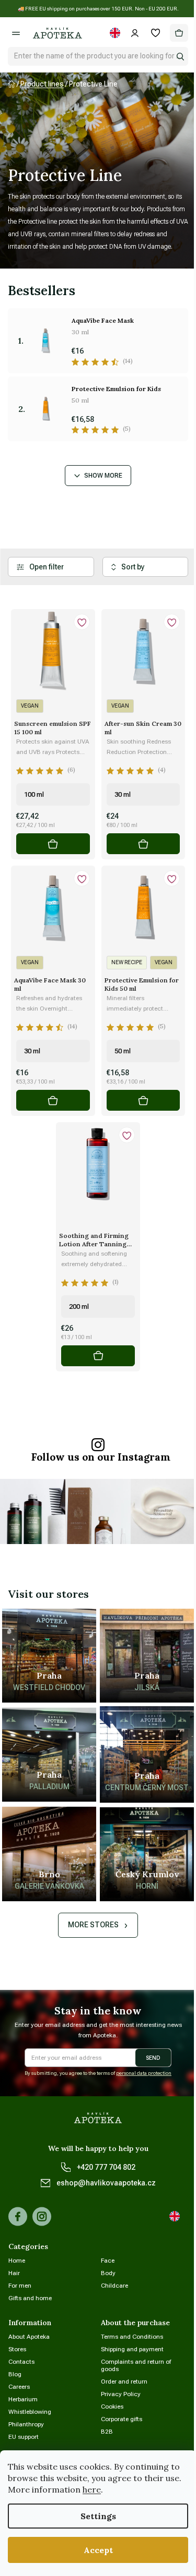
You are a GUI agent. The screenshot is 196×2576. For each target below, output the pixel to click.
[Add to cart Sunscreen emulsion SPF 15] (53, 844)
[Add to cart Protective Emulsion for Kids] (143, 1100)
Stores (17, 2349)
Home (17, 2261)
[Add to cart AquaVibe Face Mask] (53, 1100)
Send (153, 2058)
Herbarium (23, 2399)
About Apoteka (29, 2337)
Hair (14, 2273)
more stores (93, 1925)
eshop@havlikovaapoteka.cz (106, 2183)
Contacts (21, 2362)
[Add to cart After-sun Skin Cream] (143, 844)
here (92, 2489)
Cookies (112, 2407)
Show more (103, 476)
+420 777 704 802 (106, 2167)
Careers (19, 2387)
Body (108, 2273)
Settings (98, 2516)
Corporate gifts (122, 2419)
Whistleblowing (30, 2412)
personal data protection (144, 2073)
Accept (98, 2550)
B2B (107, 2432)
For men (20, 2286)
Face (108, 2261)
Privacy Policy (121, 2394)
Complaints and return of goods (136, 2365)
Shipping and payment (132, 2349)
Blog (15, 2374)
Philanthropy (26, 2424)
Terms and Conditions (132, 2337)
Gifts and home (30, 2298)
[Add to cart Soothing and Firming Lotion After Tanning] (98, 1356)
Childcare (114, 2286)
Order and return (124, 2381)
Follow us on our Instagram (101, 1457)
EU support (24, 2437)
